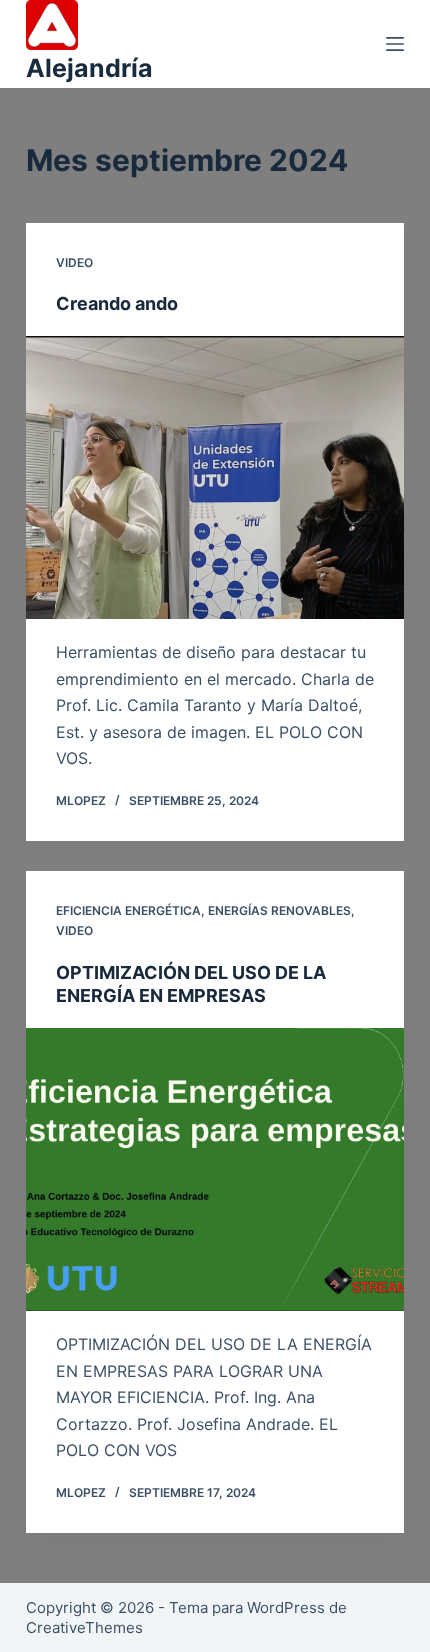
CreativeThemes (84, 1627)
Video (74, 262)
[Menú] (395, 44)
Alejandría (89, 68)
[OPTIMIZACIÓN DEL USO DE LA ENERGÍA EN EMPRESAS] (215, 1170)
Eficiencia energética (128, 910)
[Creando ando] (215, 478)
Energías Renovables (279, 910)
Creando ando (117, 303)
